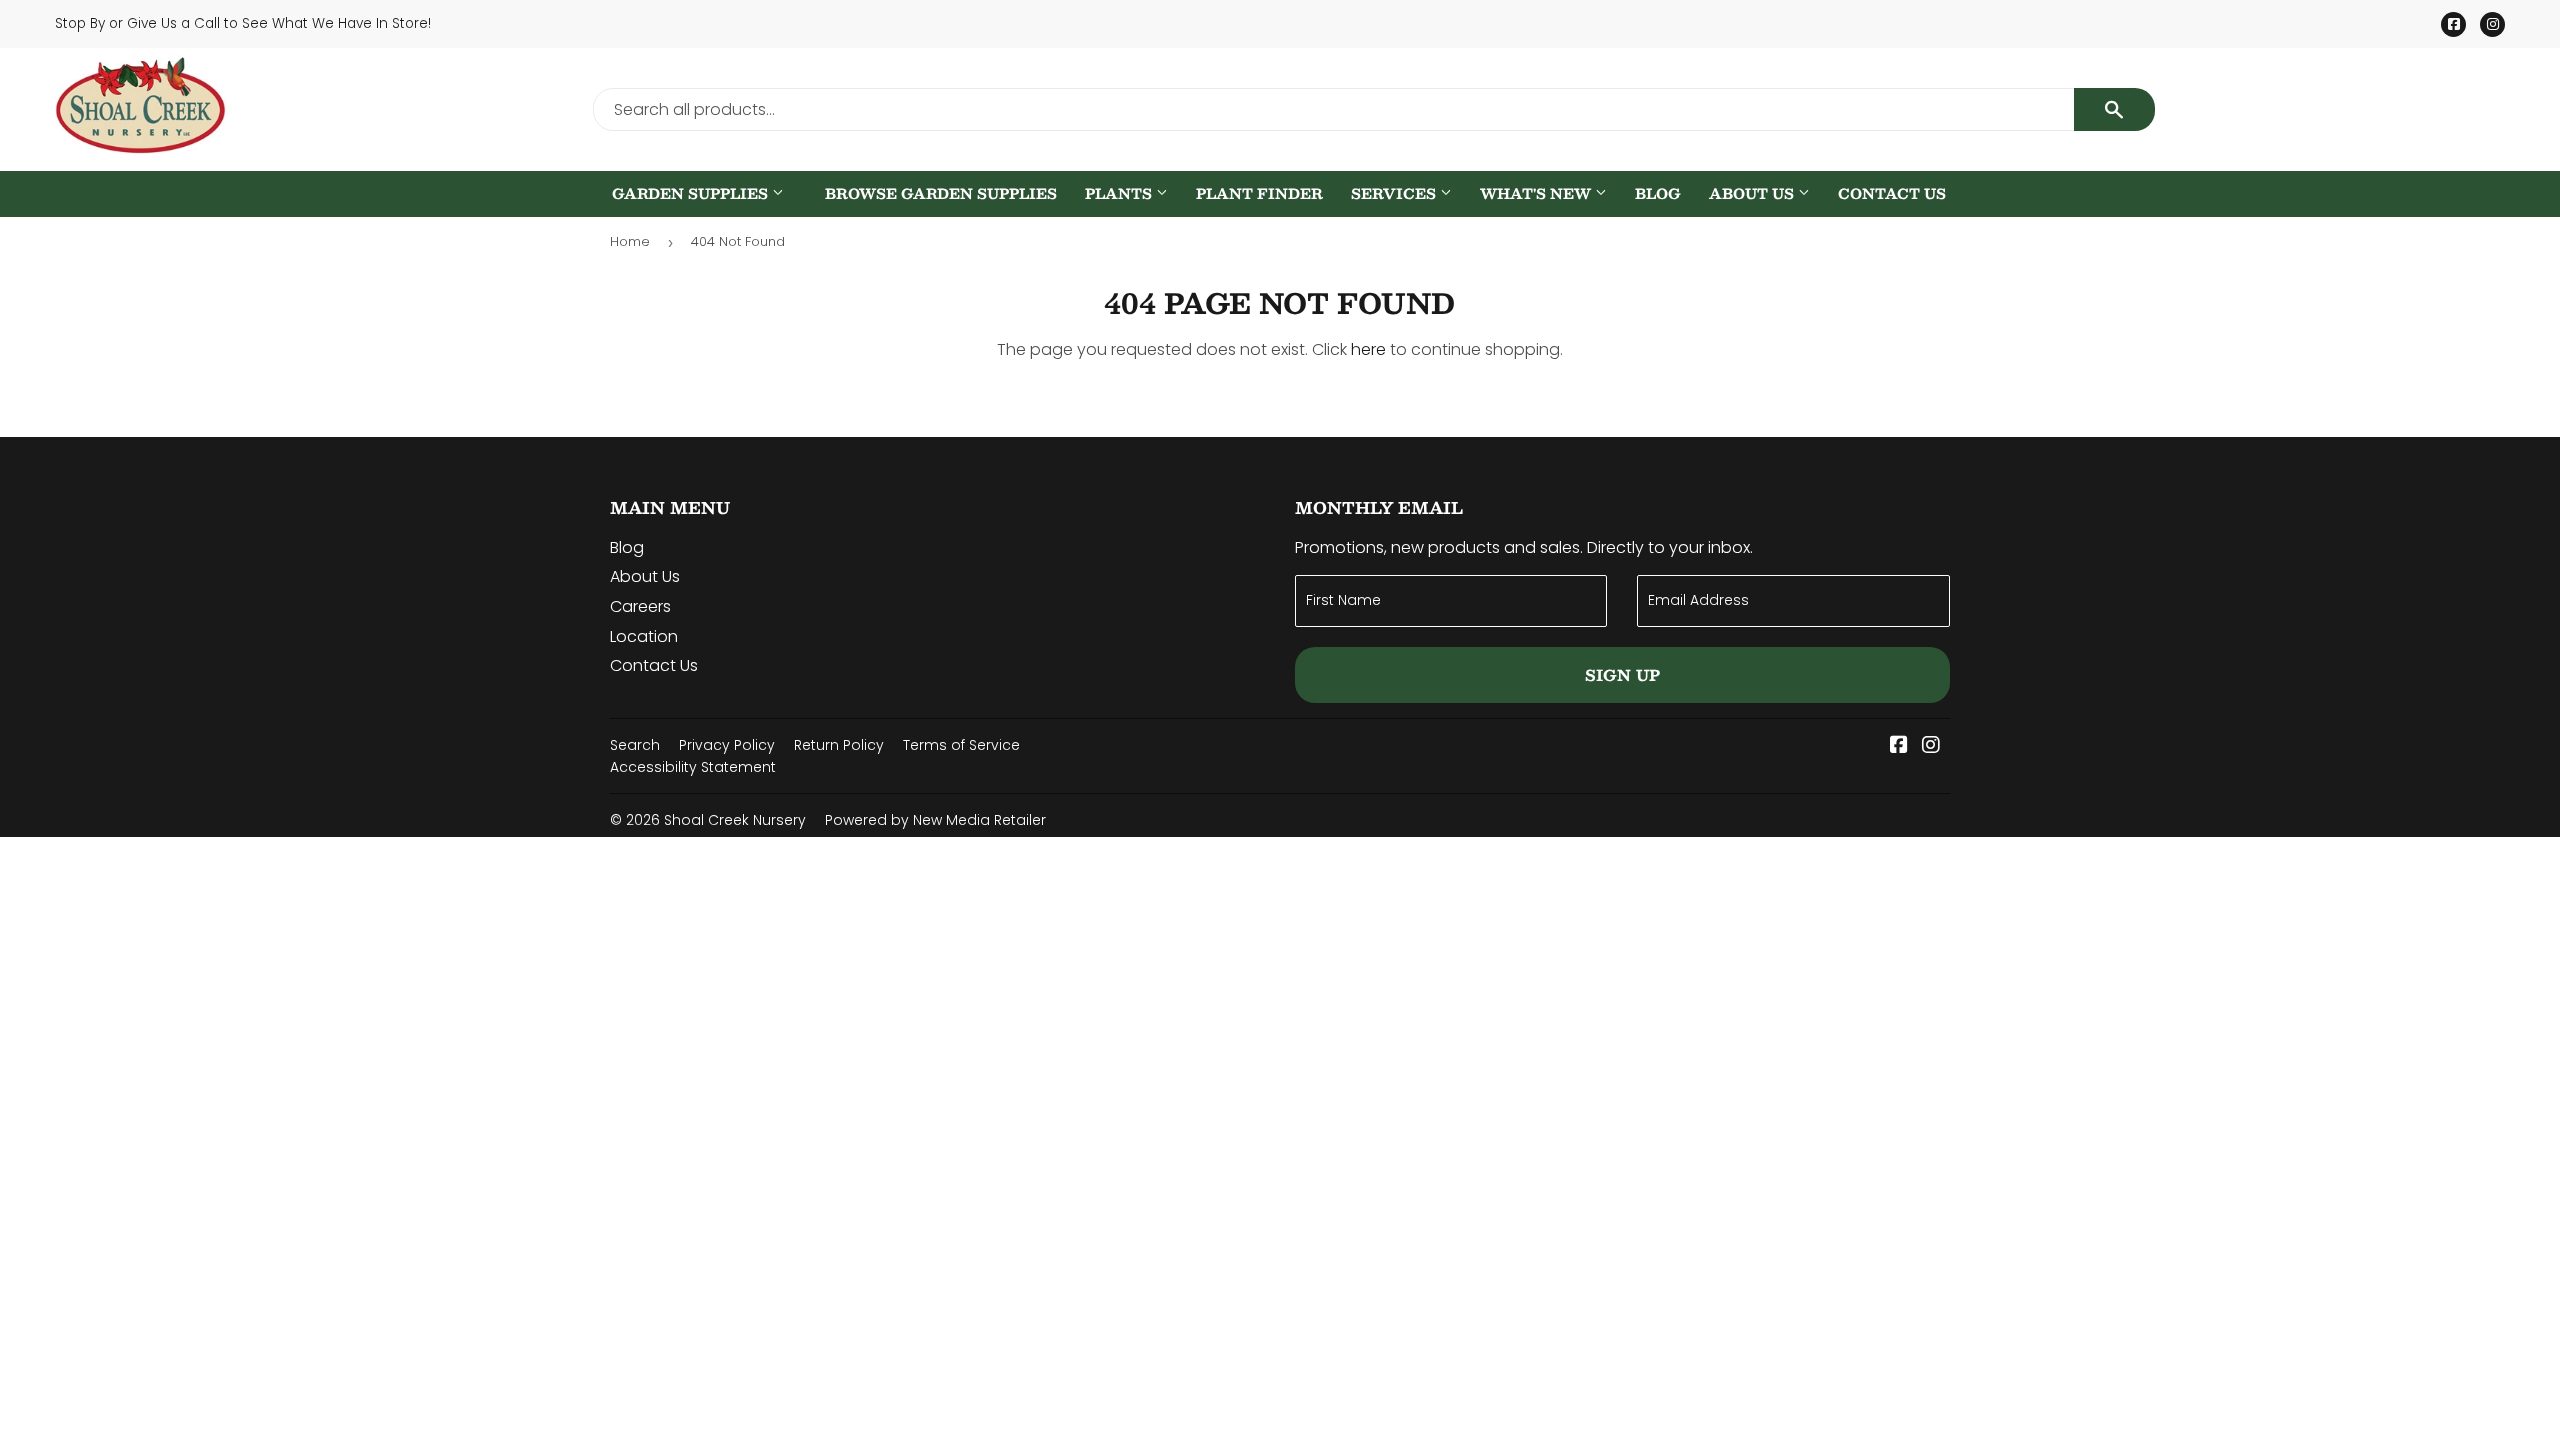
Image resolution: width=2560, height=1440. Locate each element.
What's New (1537, 193)
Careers (640, 606)
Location (644, 636)
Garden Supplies (692, 193)
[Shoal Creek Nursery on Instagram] (1931, 746)
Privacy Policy (727, 745)
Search (635, 745)
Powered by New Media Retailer (935, 820)
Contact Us (1892, 193)
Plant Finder (1259, 193)
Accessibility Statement (693, 767)
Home (630, 241)
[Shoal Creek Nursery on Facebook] (1899, 746)
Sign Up (1622, 674)
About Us (1753, 193)
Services (1395, 193)
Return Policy (839, 745)
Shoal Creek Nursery (735, 820)
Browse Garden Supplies (941, 193)
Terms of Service (961, 745)
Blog (1658, 193)
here (1368, 349)
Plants (1120, 193)
